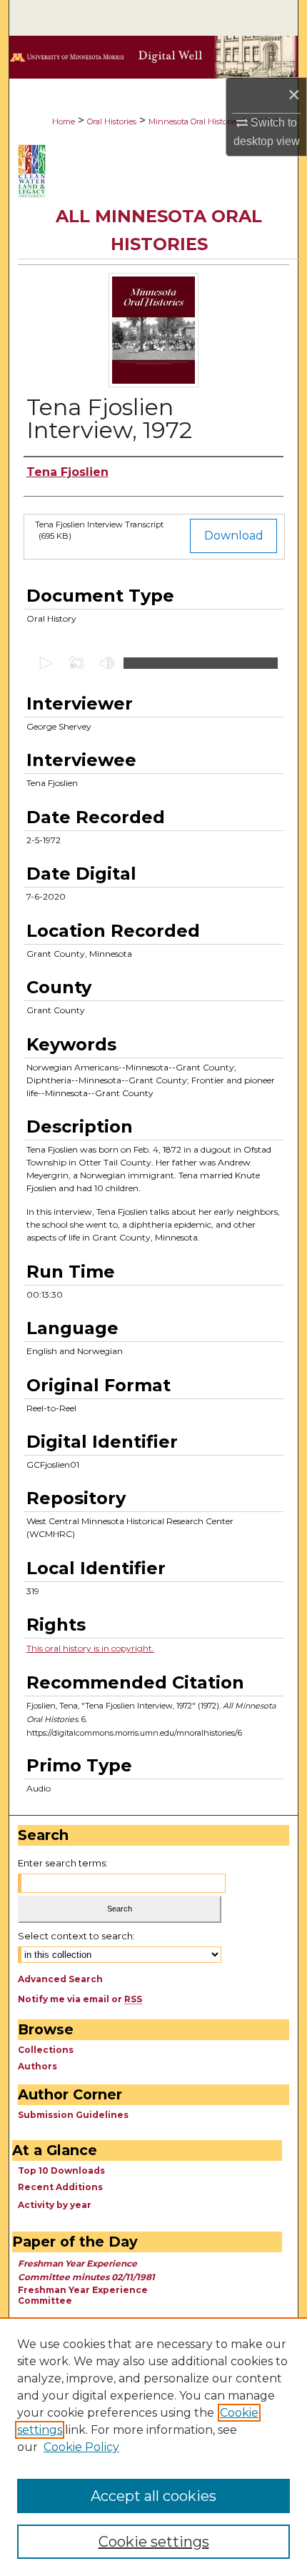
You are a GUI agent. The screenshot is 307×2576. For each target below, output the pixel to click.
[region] (153, 2447)
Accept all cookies (153, 2496)
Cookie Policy (81, 2447)
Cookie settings (154, 2542)
